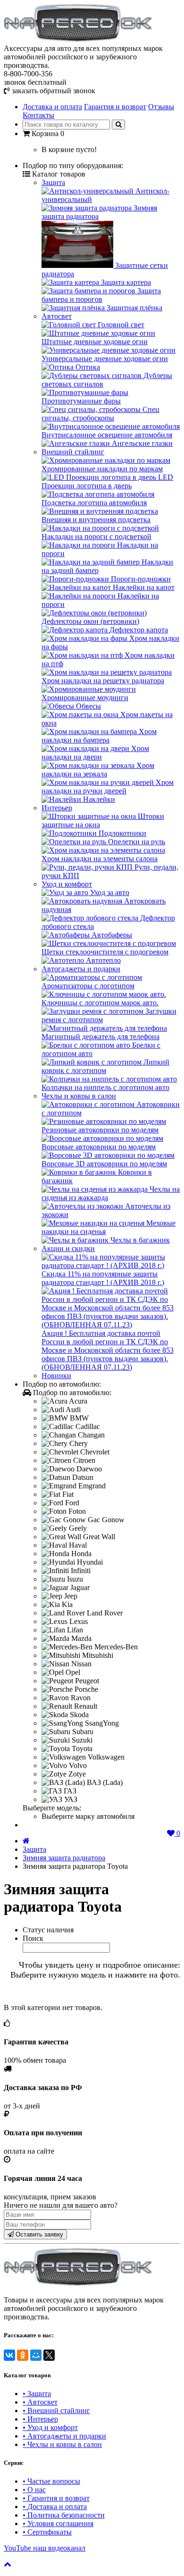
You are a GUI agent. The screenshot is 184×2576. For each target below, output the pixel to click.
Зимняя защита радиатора (64, 1858)
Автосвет (57, 316)
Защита (53, 182)
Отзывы (161, 107)
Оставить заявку (38, 2234)
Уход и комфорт (67, 884)
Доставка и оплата (52, 107)
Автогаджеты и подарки (81, 969)
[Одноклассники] (23, 2355)
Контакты (38, 115)
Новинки (56, 1376)
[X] (49, 2355)
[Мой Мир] (36, 2355)
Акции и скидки (68, 1248)
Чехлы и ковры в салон (79, 1096)
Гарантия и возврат (115, 107)
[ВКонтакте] (9, 2355)
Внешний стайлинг (73, 452)
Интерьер (57, 808)
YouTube (45, 2548)
